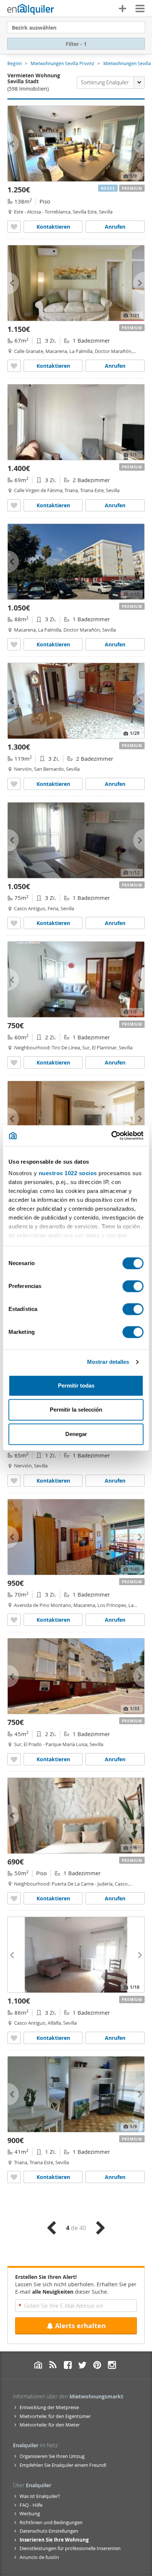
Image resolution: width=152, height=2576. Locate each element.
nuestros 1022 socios (68, 1173)
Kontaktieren (53, 227)
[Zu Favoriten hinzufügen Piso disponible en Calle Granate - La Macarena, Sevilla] (14, 366)
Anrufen (115, 227)
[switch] (133, 1286)
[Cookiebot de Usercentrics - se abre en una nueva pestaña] (111, 1136)
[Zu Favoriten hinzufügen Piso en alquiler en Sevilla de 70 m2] (14, 1620)
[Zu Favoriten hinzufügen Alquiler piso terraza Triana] (14, 2177)
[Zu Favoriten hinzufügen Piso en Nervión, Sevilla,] (14, 784)
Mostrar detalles (108, 1362)
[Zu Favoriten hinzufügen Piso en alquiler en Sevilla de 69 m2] (14, 505)
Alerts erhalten (80, 2326)
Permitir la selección (76, 1410)
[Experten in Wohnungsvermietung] (31, 9)
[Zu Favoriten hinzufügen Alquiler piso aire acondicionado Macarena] (14, 644)
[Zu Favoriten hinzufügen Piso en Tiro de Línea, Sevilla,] (14, 1062)
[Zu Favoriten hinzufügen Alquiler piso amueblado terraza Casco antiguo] (14, 2038)
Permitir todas (76, 1385)
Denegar (76, 1434)
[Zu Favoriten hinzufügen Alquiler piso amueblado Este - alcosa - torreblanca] (14, 227)
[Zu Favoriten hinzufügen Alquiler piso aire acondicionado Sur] (14, 1759)
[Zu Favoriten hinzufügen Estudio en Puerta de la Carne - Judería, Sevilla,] (14, 1898)
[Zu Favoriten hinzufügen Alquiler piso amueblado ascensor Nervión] (14, 1481)
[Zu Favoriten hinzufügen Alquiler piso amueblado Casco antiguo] (14, 923)
